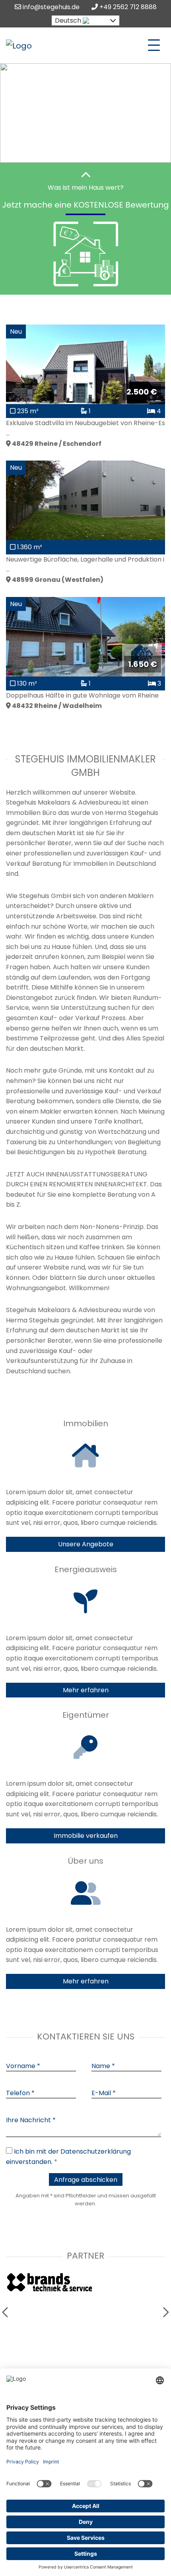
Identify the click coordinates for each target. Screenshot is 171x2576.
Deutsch (68, 20)
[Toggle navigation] (154, 45)
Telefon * (20, 2093)
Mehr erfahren (86, 1690)
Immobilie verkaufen (86, 1836)
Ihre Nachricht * (31, 2120)
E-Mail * (104, 2093)
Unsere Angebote (86, 1544)
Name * (103, 2066)
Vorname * (23, 2066)
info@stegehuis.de (50, 7)
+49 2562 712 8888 (127, 7)
